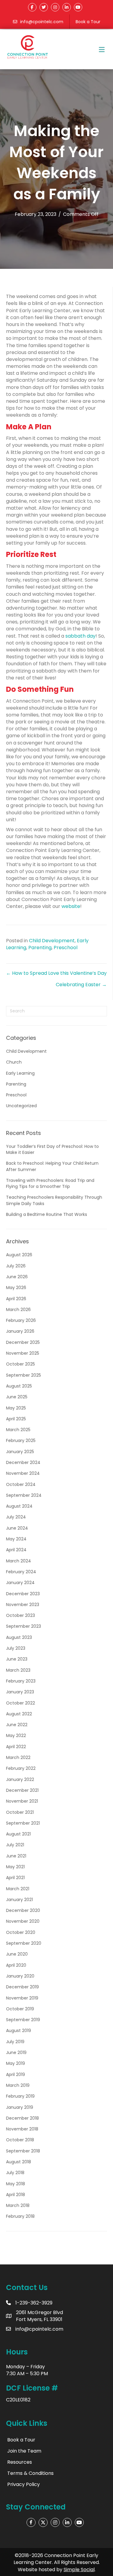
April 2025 (16, 1419)
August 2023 (19, 1637)
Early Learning (20, 1073)
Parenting (40, 948)
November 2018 (22, 2129)
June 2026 (17, 1277)
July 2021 (15, 1845)
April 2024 (16, 1550)
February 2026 (21, 1320)
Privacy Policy (24, 2484)
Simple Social (79, 2570)
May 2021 (15, 1867)
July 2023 (16, 1648)
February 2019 (20, 2096)
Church (14, 1062)
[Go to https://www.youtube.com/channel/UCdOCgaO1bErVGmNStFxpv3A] (79, 2522)
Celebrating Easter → (81, 985)
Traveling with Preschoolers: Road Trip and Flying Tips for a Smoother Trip (50, 1183)
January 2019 (20, 2107)
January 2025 (20, 1452)
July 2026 (16, 1266)
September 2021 (23, 1823)
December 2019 (22, 1987)
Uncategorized (21, 1106)
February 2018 (20, 2216)
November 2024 (23, 1473)
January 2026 (20, 1331)
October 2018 (20, 2140)
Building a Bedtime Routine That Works (47, 1214)
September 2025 (24, 1375)
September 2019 (23, 2020)
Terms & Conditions (30, 2473)
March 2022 (18, 1757)
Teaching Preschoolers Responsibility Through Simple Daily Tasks (54, 1200)
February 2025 (21, 1440)
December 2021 (22, 1790)
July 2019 (15, 2042)
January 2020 (20, 1976)
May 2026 (16, 1288)
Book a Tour (88, 22)
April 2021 (15, 1878)
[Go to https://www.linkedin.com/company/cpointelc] (67, 2522)
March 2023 (18, 1670)
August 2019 (19, 2031)
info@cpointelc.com (42, 22)
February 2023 (21, 1681)
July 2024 (16, 1517)
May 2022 (16, 1735)
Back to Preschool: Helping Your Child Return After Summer (52, 1166)
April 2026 (16, 1299)
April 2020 (16, 1965)
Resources (20, 2462)
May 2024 (16, 1539)
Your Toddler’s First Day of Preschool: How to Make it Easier (52, 1149)
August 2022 (19, 1714)
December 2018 (22, 2118)
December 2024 (23, 1462)
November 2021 (22, 1801)
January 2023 (20, 1692)
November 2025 (23, 1353)
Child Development (52, 941)
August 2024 (19, 1506)
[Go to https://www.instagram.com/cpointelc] (55, 2522)
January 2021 (19, 1900)
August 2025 (19, 1386)
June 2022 (17, 1725)
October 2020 (21, 1932)
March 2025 (18, 1430)
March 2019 (18, 2085)
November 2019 (22, 1998)
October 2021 (20, 1812)
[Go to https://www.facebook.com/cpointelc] (31, 2522)
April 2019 (16, 2074)
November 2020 (23, 1921)
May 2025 (16, 1408)
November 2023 (23, 1605)
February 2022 (21, 1768)
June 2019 (16, 2052)
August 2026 (19, 1255)
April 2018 (16, 2195)
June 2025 (17, 1397)
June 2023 (17, 1659)
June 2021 (16, 1856)
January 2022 (20, 1779)
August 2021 (18, 1834)
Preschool (66, 948)
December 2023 (23, 1594)
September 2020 (24, 1943)
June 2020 (17, 1954)
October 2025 (20, 1364)
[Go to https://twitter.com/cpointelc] (43, 2522)
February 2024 (21, 1572)
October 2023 (20, 1615)
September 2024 (24, 1495)
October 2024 (21, 1484)
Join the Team (24, 2451)
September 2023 (24, 1626)
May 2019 (16, 2063)
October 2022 (20, 1703)
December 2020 (23, 1910)
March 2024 (19, 1561)
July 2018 (15, 2173)
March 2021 (18, 1889)
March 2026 (18, 1310)
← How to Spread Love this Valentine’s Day (56, 973)
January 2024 (20, 1583)
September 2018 (23, 2151)
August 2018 (19, 2162)
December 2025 (23, 1342)
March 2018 (18, 2205)
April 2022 (16, 1747)
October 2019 (20, 2009)
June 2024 (17, 1528)
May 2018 (16, 2184)
